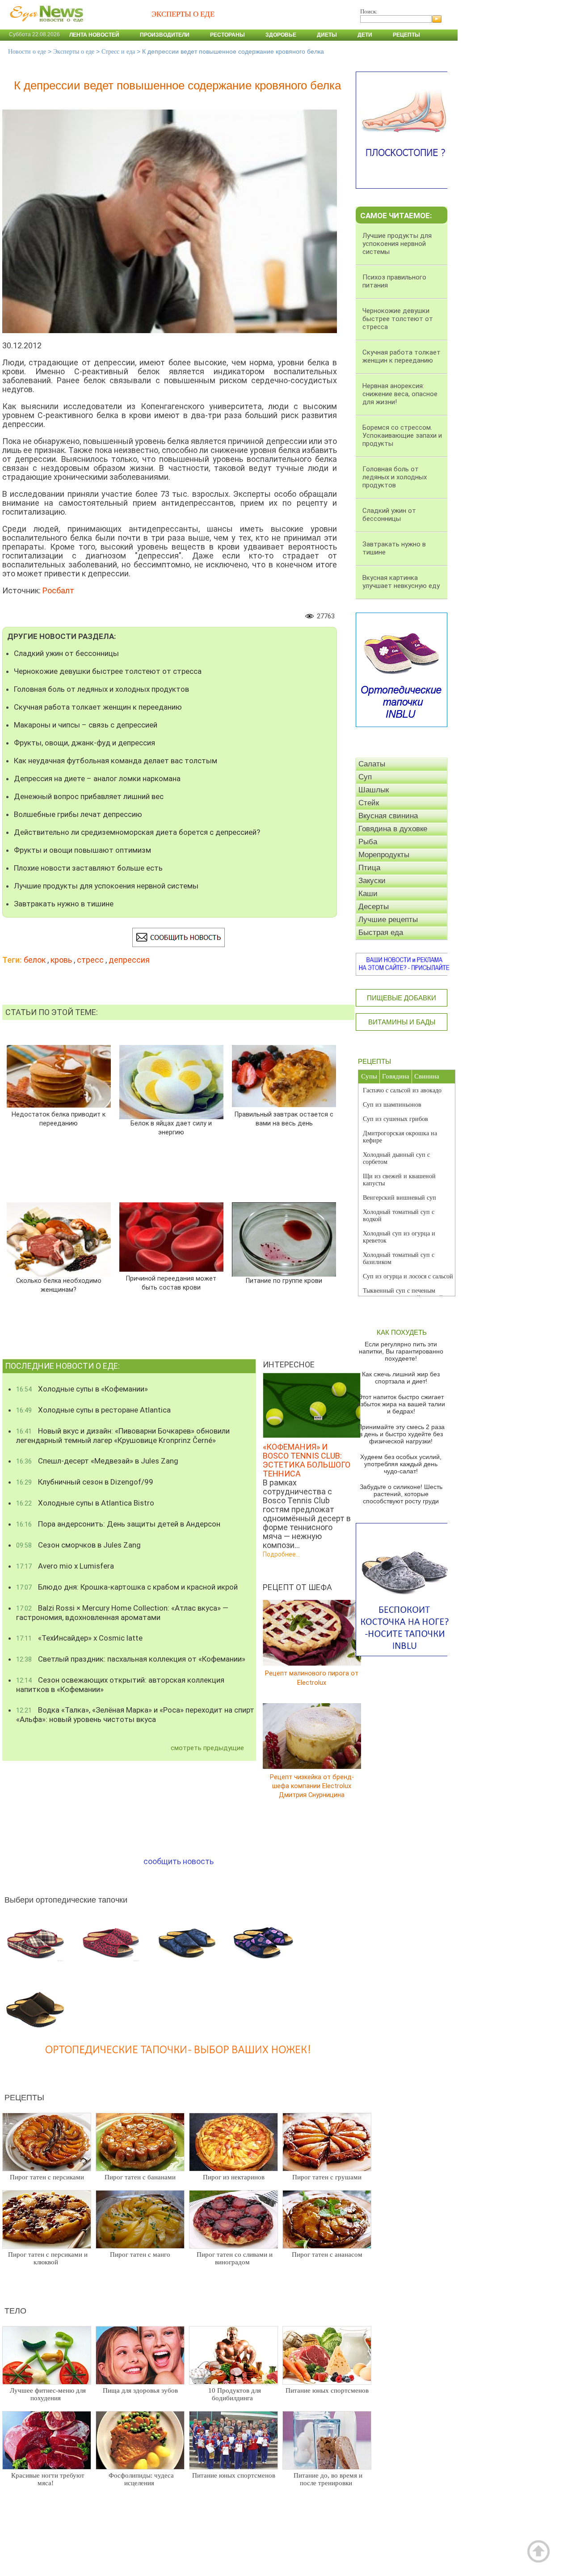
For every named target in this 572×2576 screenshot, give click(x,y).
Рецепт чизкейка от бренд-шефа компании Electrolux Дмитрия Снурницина (312, 1786)
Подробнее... (281, 1554)
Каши (368, 894)
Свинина (427, 1076)
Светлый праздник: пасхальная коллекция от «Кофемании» (131, 1659)
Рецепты (406, 35)
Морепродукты (384, 855)
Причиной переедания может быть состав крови (171, 1283)
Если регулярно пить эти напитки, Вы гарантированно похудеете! (401, 1351)
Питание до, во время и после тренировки (328, 2479)
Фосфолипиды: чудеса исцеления (141, 2479)
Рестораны (227, 35)
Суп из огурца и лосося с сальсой (408, 1276)
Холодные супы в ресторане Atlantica (93, 1410)
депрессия (129, 960)
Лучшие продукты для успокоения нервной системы (106, 886)
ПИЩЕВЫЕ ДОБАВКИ (402, 998)
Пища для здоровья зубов (140, 2390)
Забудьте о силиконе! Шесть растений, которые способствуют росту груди (401, 1494)
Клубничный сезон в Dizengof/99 (85, 1482)
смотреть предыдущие (207, 1748)
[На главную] (45, 26)
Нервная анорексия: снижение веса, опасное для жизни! (400, 394)
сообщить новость (179, 1861)
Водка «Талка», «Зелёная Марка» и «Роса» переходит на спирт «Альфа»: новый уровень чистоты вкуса (135, 1715)
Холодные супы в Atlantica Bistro (85, 1503)
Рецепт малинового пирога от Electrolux (312, 1678)
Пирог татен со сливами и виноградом (235, 2258)
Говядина (396, 1076)
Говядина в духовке (393, 829)
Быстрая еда (381, 933)
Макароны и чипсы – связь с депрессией (86, 725)
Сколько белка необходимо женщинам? (59, 1285)
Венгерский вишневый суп (400, 1198)
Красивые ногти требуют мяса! (48, 2479)
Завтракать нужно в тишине (64, 904)
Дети (365, 35)
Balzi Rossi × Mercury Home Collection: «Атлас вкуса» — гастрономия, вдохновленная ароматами (122, 1613)
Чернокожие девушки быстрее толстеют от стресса (108, 671)
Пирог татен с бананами (140, 2177)
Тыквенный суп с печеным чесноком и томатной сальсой (403, 1294)
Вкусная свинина (388, 816)
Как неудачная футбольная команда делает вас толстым (116, 761)
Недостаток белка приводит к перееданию (59, 1119)
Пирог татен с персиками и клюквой (48, 2258)
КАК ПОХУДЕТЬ (402, 1332)
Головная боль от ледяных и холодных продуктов (101, 689)
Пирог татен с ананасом (327, 2255)
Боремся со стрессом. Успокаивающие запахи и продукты (402, 436)
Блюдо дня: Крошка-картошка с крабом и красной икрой (127, 1587)
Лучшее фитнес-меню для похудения (48, 2394)
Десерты (374, 907)
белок (35, 960)
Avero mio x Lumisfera (65, 1566)
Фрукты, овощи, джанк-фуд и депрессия (84, 743)
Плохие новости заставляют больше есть (88, 868)
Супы (369, 1076)
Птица (369, 868)
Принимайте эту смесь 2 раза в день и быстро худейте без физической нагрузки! (401, 1434)
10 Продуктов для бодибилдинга (235, 2394)
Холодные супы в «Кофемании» (82, 1389)
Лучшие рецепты (388, 920)
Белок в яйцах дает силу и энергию (171, 1128)
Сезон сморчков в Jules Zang (78, 1545)
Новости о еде (27, 52)
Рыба (368, 842)
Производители (165, 35)
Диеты (327, 35)
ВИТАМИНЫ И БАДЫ (402, 1022)
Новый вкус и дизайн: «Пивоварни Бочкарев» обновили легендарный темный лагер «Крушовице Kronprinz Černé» (123, 1436)
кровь (61, 960)
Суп (365, 777)
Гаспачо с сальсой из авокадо (402, 1090)
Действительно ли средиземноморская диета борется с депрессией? (137, 832)
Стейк (369, 803)
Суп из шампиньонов (392, 1105)
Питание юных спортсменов (327, 2390)
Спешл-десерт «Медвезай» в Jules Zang (97, 1461)
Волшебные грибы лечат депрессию (78, 814)
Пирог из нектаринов (234, 2177)
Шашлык (374, 790)
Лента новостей (94, 35)
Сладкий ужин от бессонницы (66, 653)
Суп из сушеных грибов (395, 1119)
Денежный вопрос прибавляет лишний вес (89, 796)
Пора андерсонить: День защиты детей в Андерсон (118, 1524)
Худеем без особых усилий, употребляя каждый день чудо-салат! (401, 1464)
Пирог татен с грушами (327, 2177)
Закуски (372, 881)
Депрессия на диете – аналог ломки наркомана (97, 778)
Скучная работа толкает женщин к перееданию (98, 707)
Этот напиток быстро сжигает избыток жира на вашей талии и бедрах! (401, 1404)
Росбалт (58, 590)
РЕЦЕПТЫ (374, 1061)
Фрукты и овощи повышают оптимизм (82, 850)
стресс (90, 960)
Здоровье (281, 35)
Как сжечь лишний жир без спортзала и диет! (401, 1378)
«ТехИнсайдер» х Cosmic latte (79, 1638)
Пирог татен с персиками (47, 2177)
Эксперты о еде (74, 52)
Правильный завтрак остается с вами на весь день (284, 1119)
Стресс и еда (118, 52)
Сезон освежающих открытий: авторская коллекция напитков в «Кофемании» (120, 1685)
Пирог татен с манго (140, 2255)
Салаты (372, 764)
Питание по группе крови (284, 1281)
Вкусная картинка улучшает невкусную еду (401, 582)
